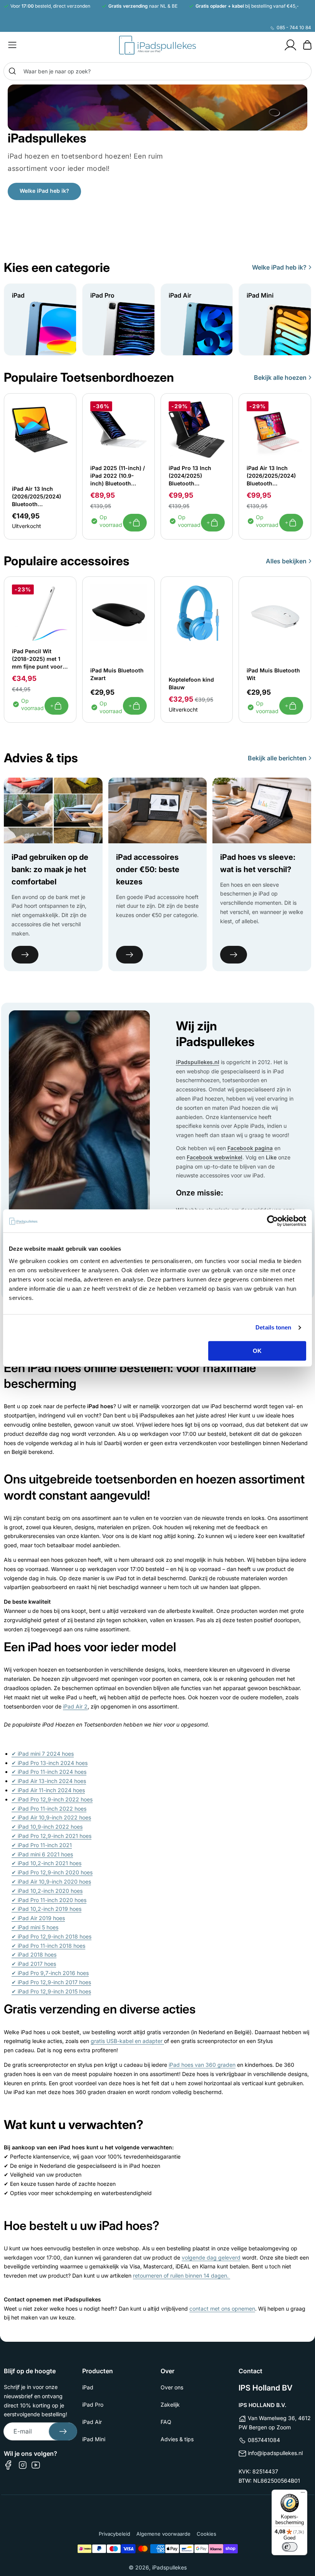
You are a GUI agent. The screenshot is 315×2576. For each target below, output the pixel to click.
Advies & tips (177, 2439)
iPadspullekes (169, 2567)
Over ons (172, 2387)
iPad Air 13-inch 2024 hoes (49, 1781)
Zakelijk (170, 2405)
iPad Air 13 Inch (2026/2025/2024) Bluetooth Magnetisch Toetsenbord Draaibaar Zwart (36, 497)
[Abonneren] (63, 2431)
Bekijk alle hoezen (280, 377)
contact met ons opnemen (222, 2309)
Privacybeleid (114, 2534)
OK (257, 1351)
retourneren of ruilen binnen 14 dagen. (182, 2276)
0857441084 (264, 2440)
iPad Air (92, 2422)
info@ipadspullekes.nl (275, 2453)
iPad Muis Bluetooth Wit (273, 674)
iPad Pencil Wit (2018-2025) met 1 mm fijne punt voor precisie (37, 659)
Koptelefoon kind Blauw (191, 683)
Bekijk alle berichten (277, 758)
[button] (12, 45)
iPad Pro (93, 2405)
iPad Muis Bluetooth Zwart (117, 674)
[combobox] (157, 71)
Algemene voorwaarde (163, 2534)
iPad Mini (94, 2439)
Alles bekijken (286, 561)
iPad (88, 2387)
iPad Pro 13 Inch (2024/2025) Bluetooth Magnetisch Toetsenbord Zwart (194, 476)
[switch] (290, 2547)
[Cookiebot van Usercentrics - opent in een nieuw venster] (273, 1221)
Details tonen (273, 1327)
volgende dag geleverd (211, 2257)
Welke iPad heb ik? (44, 191)
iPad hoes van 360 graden (202, 2065)
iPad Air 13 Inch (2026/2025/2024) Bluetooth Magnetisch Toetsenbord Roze (271, 476)
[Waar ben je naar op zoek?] (12, 71)
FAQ (166, 2422)
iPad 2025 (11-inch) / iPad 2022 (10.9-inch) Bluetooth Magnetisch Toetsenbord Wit (118, 476)
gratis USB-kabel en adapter (127, 2041)
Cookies (206, 2534)
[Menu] (303, 2494)
